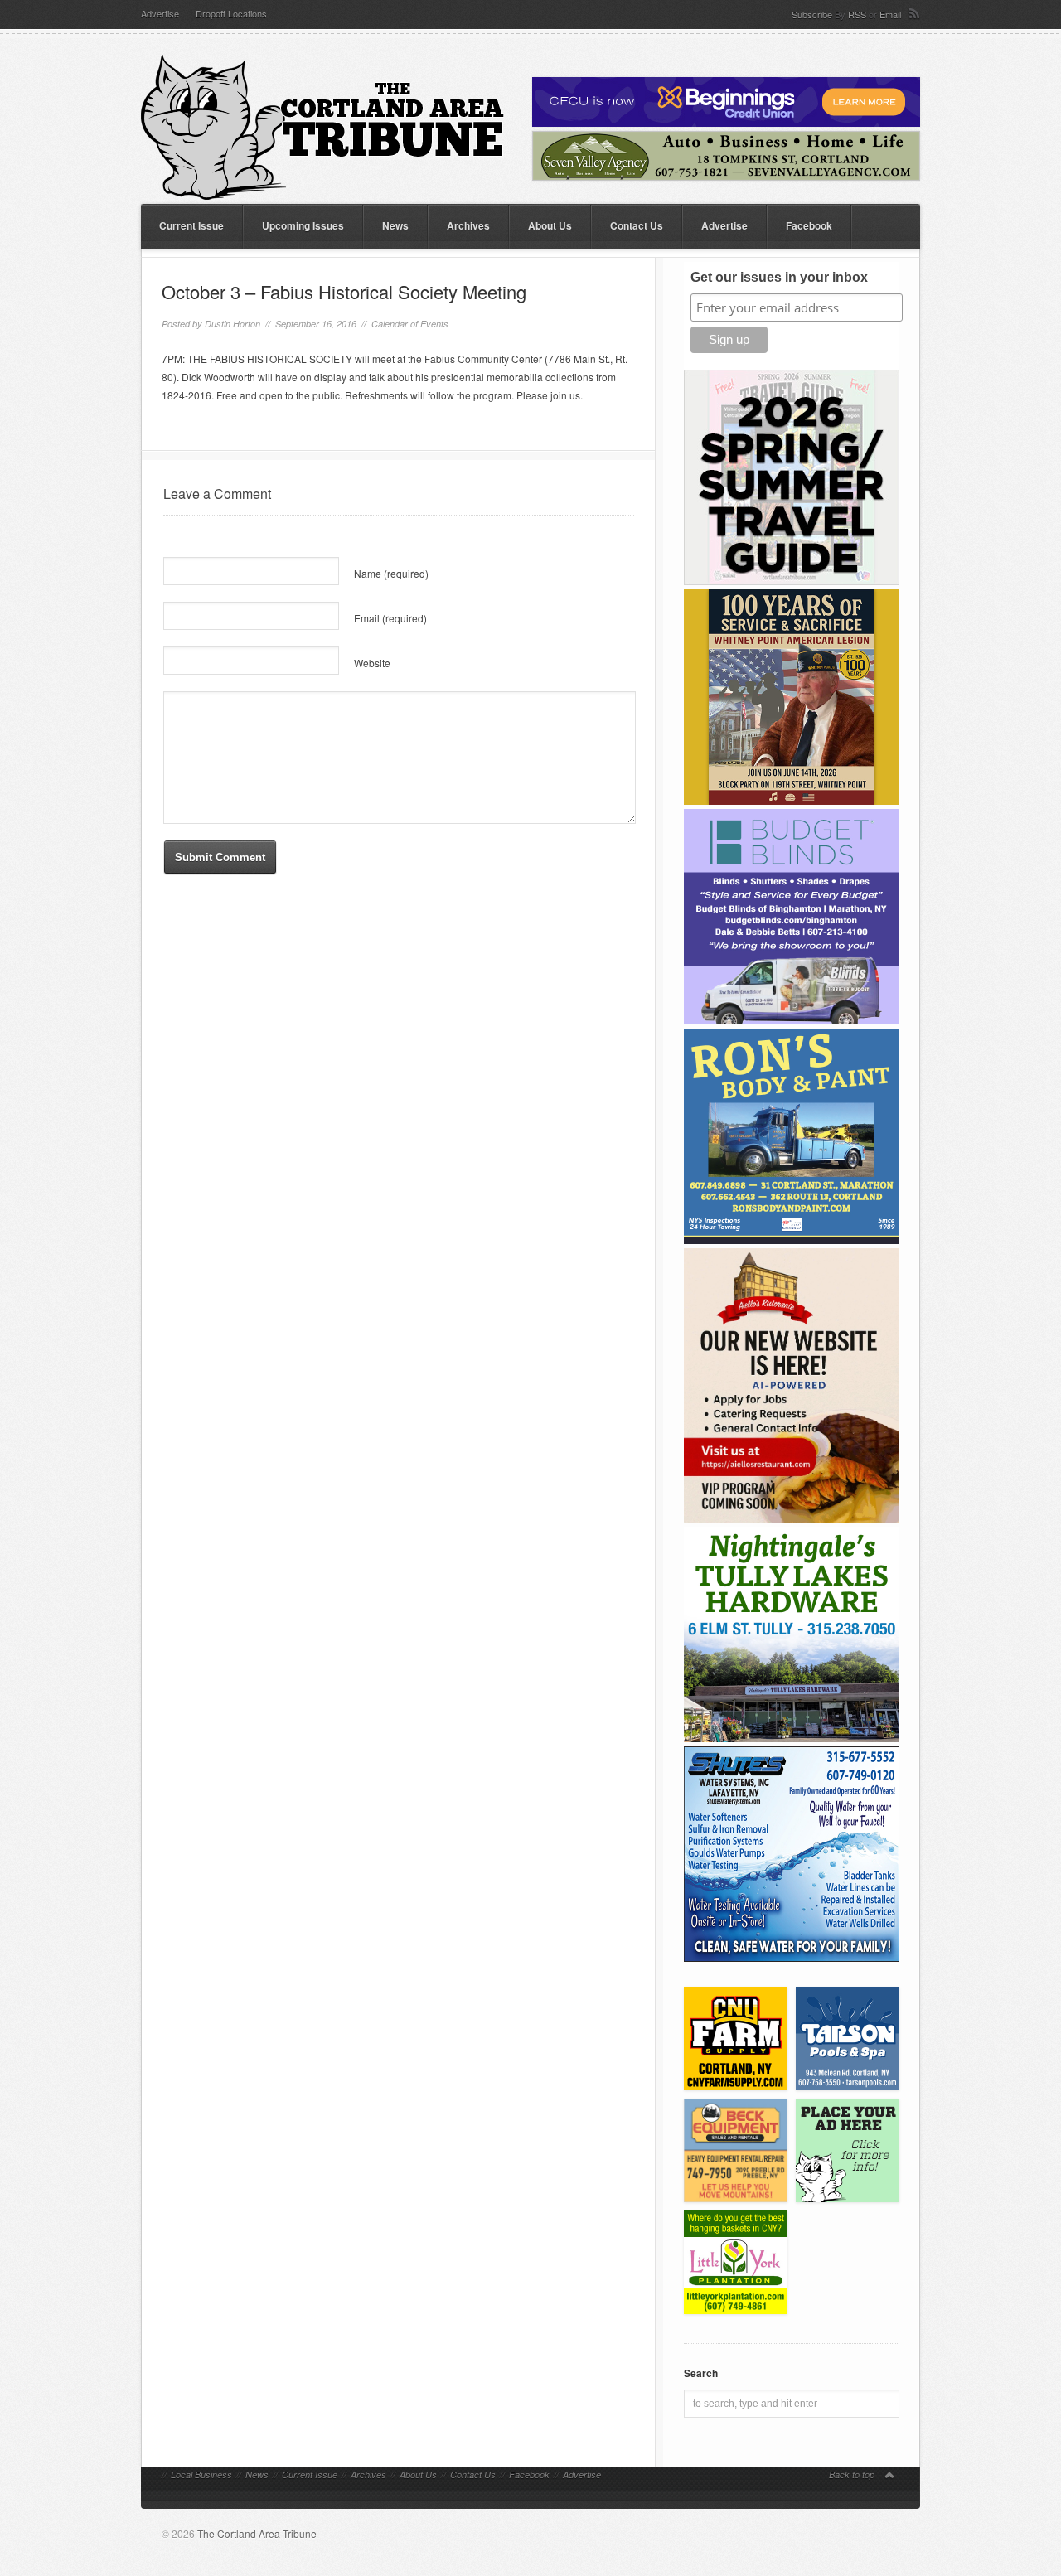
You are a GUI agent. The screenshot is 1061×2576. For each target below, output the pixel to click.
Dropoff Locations (231, 14)
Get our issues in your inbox (779, 277)
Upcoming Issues (303, 225)
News (395, 225)
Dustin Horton (233, 324)
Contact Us (637, 225)
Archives (468, 225)
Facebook (809, 225)
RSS (857, 14)
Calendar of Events (410, 324)
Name (391, 573)
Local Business (201, 2474)
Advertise (160, 14)
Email (890, 14)
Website (372, 663)
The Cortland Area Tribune (257, 2533)
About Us (550, 225)
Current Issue (191, 225)
